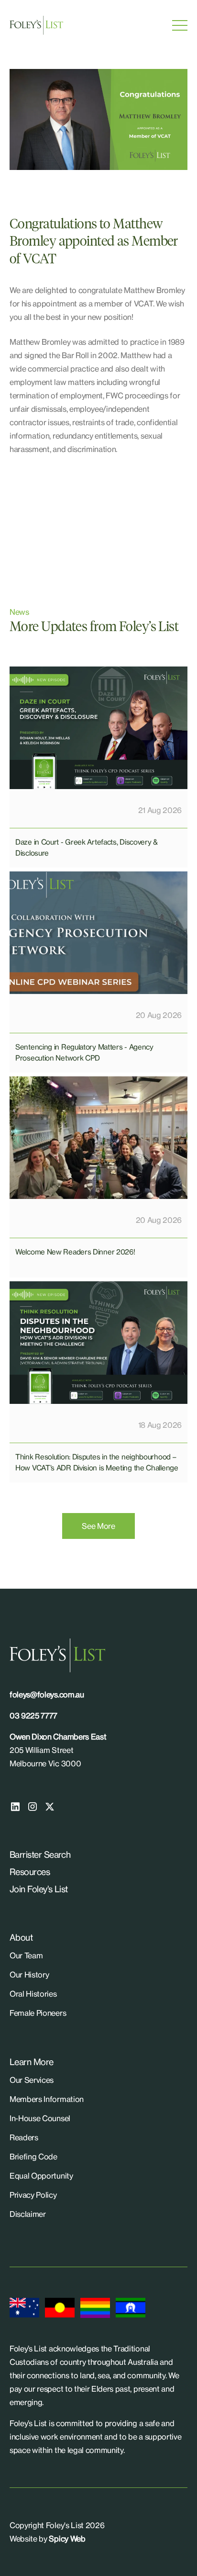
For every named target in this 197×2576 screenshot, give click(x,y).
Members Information (47, 2099)
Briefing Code (33, 2157)
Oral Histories (33, 1994)
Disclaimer (28, 2214)
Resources (30, 1872)
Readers (24, 2137)
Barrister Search (40, 1854)
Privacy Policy (33, 2195)
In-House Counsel (40, 2118)
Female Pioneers (38, 2013)
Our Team (26, 1955)
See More (98, 1526)
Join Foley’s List (39, 1889)
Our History (29, 1975)
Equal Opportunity (41, 2176)
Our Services (32, 2080)
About (21, 1937)
